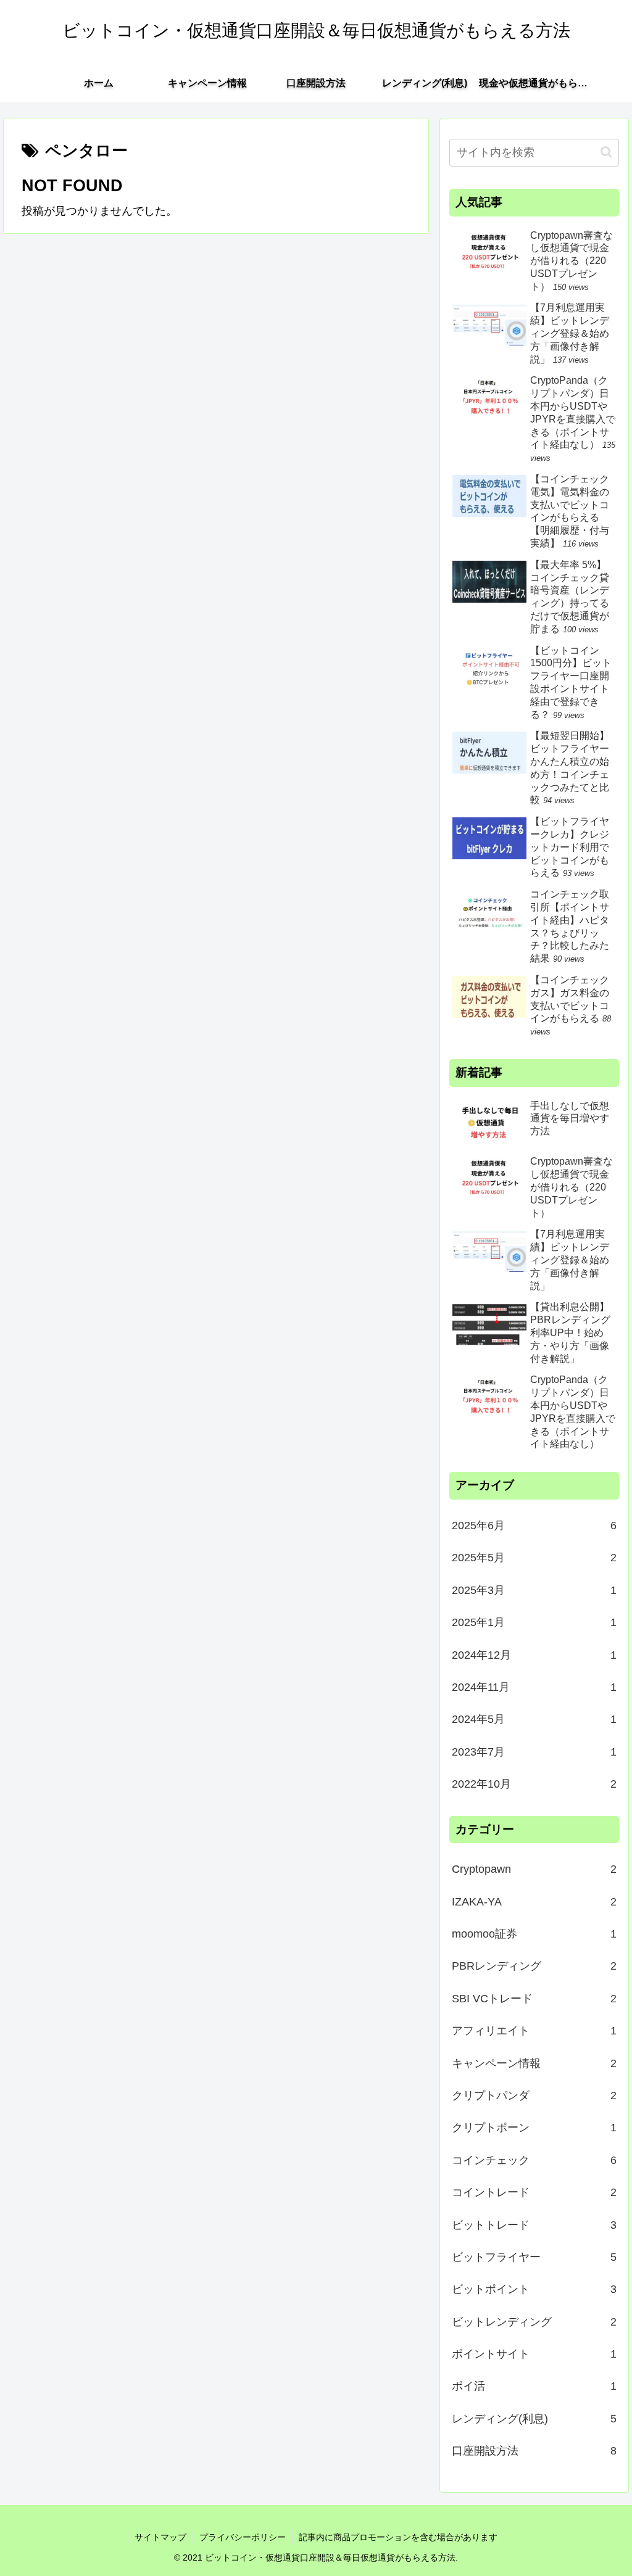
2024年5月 (534, 1719)
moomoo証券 (534, 1934)
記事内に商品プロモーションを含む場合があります (398, 2537)
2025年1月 (534, 1622)
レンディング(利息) (534, 2419)
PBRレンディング (534, 1966)
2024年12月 (534, 1655)
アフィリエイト (534, 2031)
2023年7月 (534, 1752)
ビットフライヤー (534, 2257)
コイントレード (534, 2192)
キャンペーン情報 (534, 2063)
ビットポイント (534, 2289)
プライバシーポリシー (243, 2537)
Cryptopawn (534, 1869)
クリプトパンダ (534, 2095)
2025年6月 (534, 1525)
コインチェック (534, 2160)
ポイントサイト (534, 2354)
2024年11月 (534, 1687)
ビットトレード (534, 2225)
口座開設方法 (534, 2451)
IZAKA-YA (534, 1902)
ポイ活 (534, 2386)
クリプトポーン (534, 2128)
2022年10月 (534, 1784)
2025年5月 (534, 1558)
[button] (606, 152)
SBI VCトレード (534, 1999)
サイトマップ (160, 2537)
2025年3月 (534, 1590)
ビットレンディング (534, 2322)
